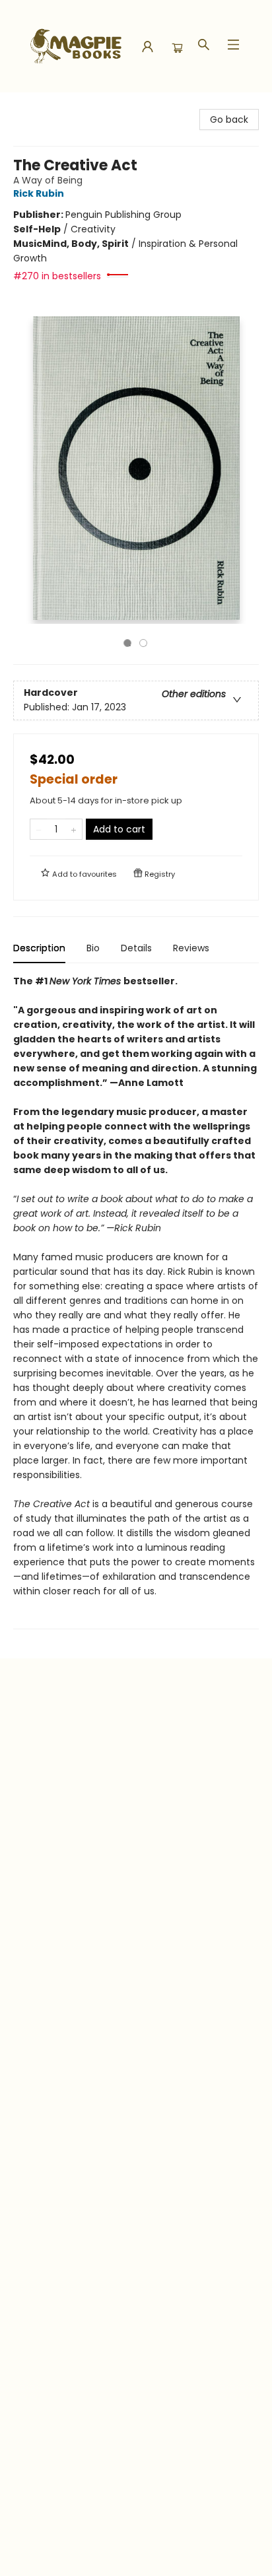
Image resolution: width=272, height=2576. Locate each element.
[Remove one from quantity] (39, 829)
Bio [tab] (93, 948)
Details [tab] (136, 948)
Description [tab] (39, 948)
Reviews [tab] (191, 948)
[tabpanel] (136, 1302)
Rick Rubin (39, 193)
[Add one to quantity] (74, 829)
